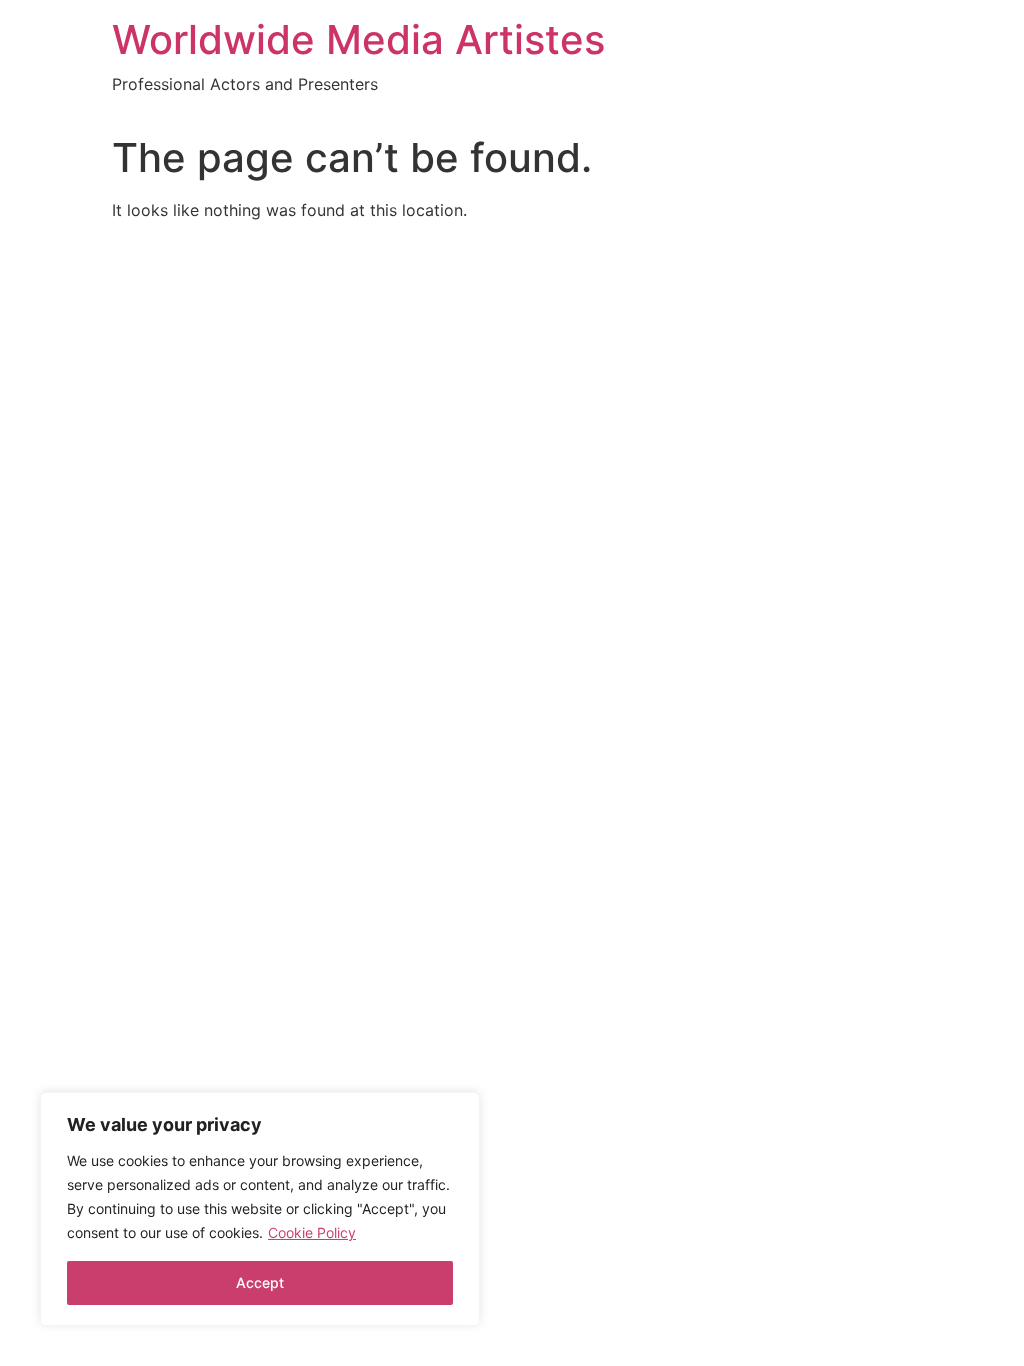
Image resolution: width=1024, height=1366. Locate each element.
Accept (260, 1282)
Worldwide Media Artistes (358, 39)
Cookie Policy (312, 1232)
